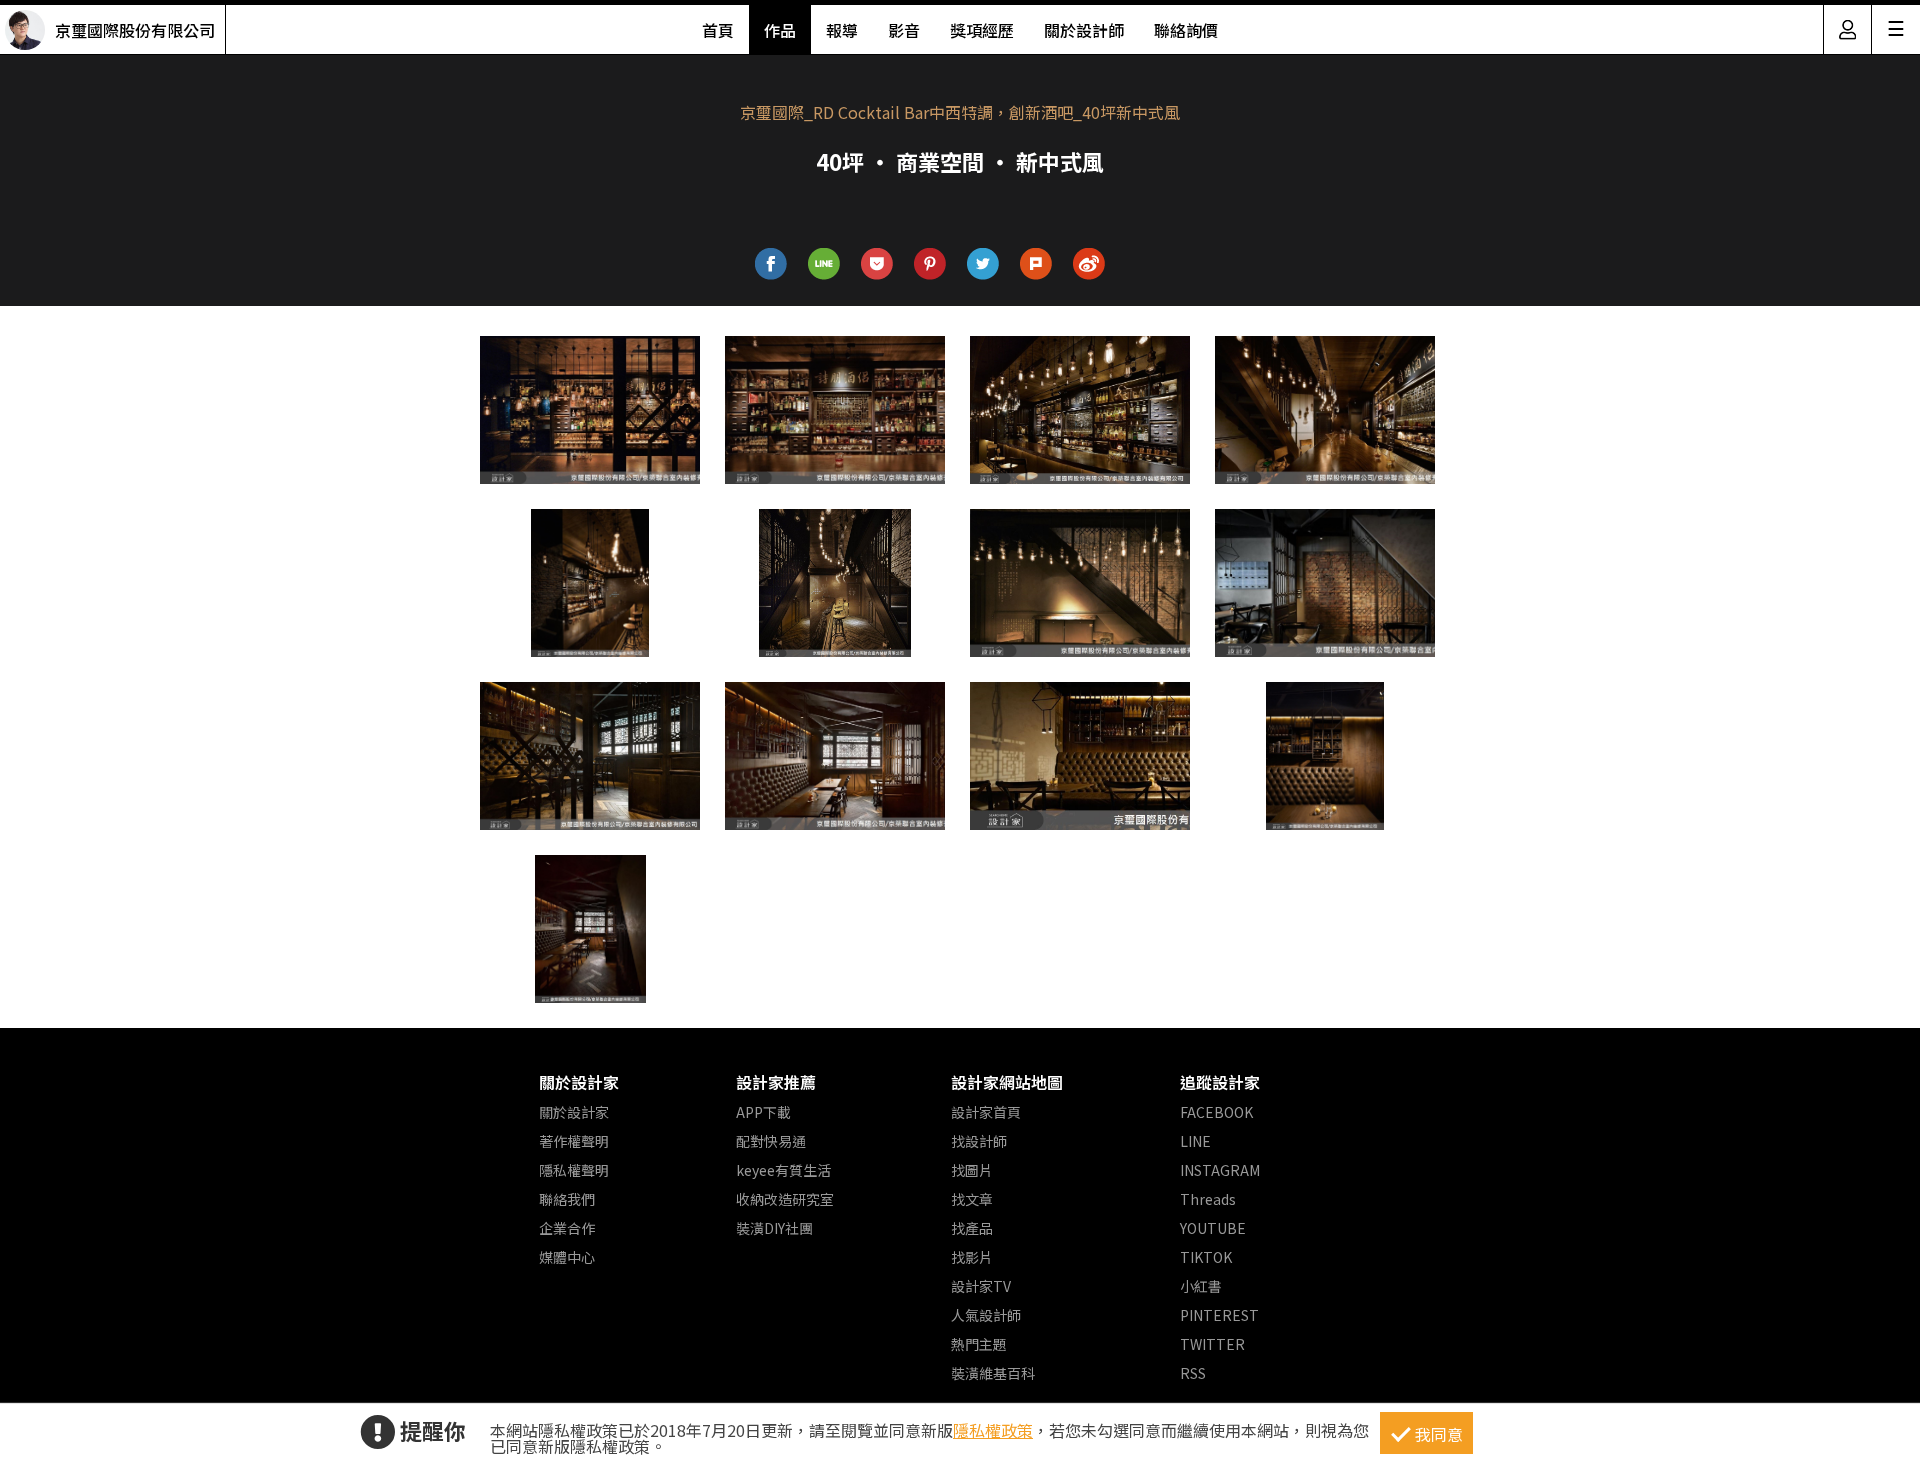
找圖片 (972, 1170)
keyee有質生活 (783, 1170)
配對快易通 (771, 1141)
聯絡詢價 (1186, 30)
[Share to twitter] (983, 264)
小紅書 (1201, 1286)
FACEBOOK (1216, 1112)
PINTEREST (1219, 1315)
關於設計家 (579, 1082)
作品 (780, 30)
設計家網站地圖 (1007, 1082)
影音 (904, 30)
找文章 (972, 1199)
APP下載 (763, 1112)
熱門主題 (979, 1344)
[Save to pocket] (877, 264)
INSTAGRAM (1220, 1170)
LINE (1195, 1141)
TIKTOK (1206, 1257)
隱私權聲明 (574, 1170)
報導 (842, 30)
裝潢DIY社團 (774, 1228)
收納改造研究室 (785, 1199)
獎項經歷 (982, 30)
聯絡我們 (567, 1199)
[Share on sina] (1089, 264)
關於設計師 (1084, 30)
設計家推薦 (776, 1082)
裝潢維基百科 (993, 1373)
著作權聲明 (574, 1141)
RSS (1193, 1373)
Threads (1208, 1199)
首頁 (718, 30)
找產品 (972, 1228)
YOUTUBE (1213, 1228)
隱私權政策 (993, 1430)
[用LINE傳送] (824, 264)
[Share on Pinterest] (930, 264)
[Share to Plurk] (1036, 264)
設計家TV (981, 1286)
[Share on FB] (771, 264)
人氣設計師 (986, 1315)
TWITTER (1212, 1344)
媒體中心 (567, 1257)
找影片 (972, 1257)
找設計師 (979, 1141)
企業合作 (567, 1228)
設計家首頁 (986, 1112)
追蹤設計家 (1220, 1082)
